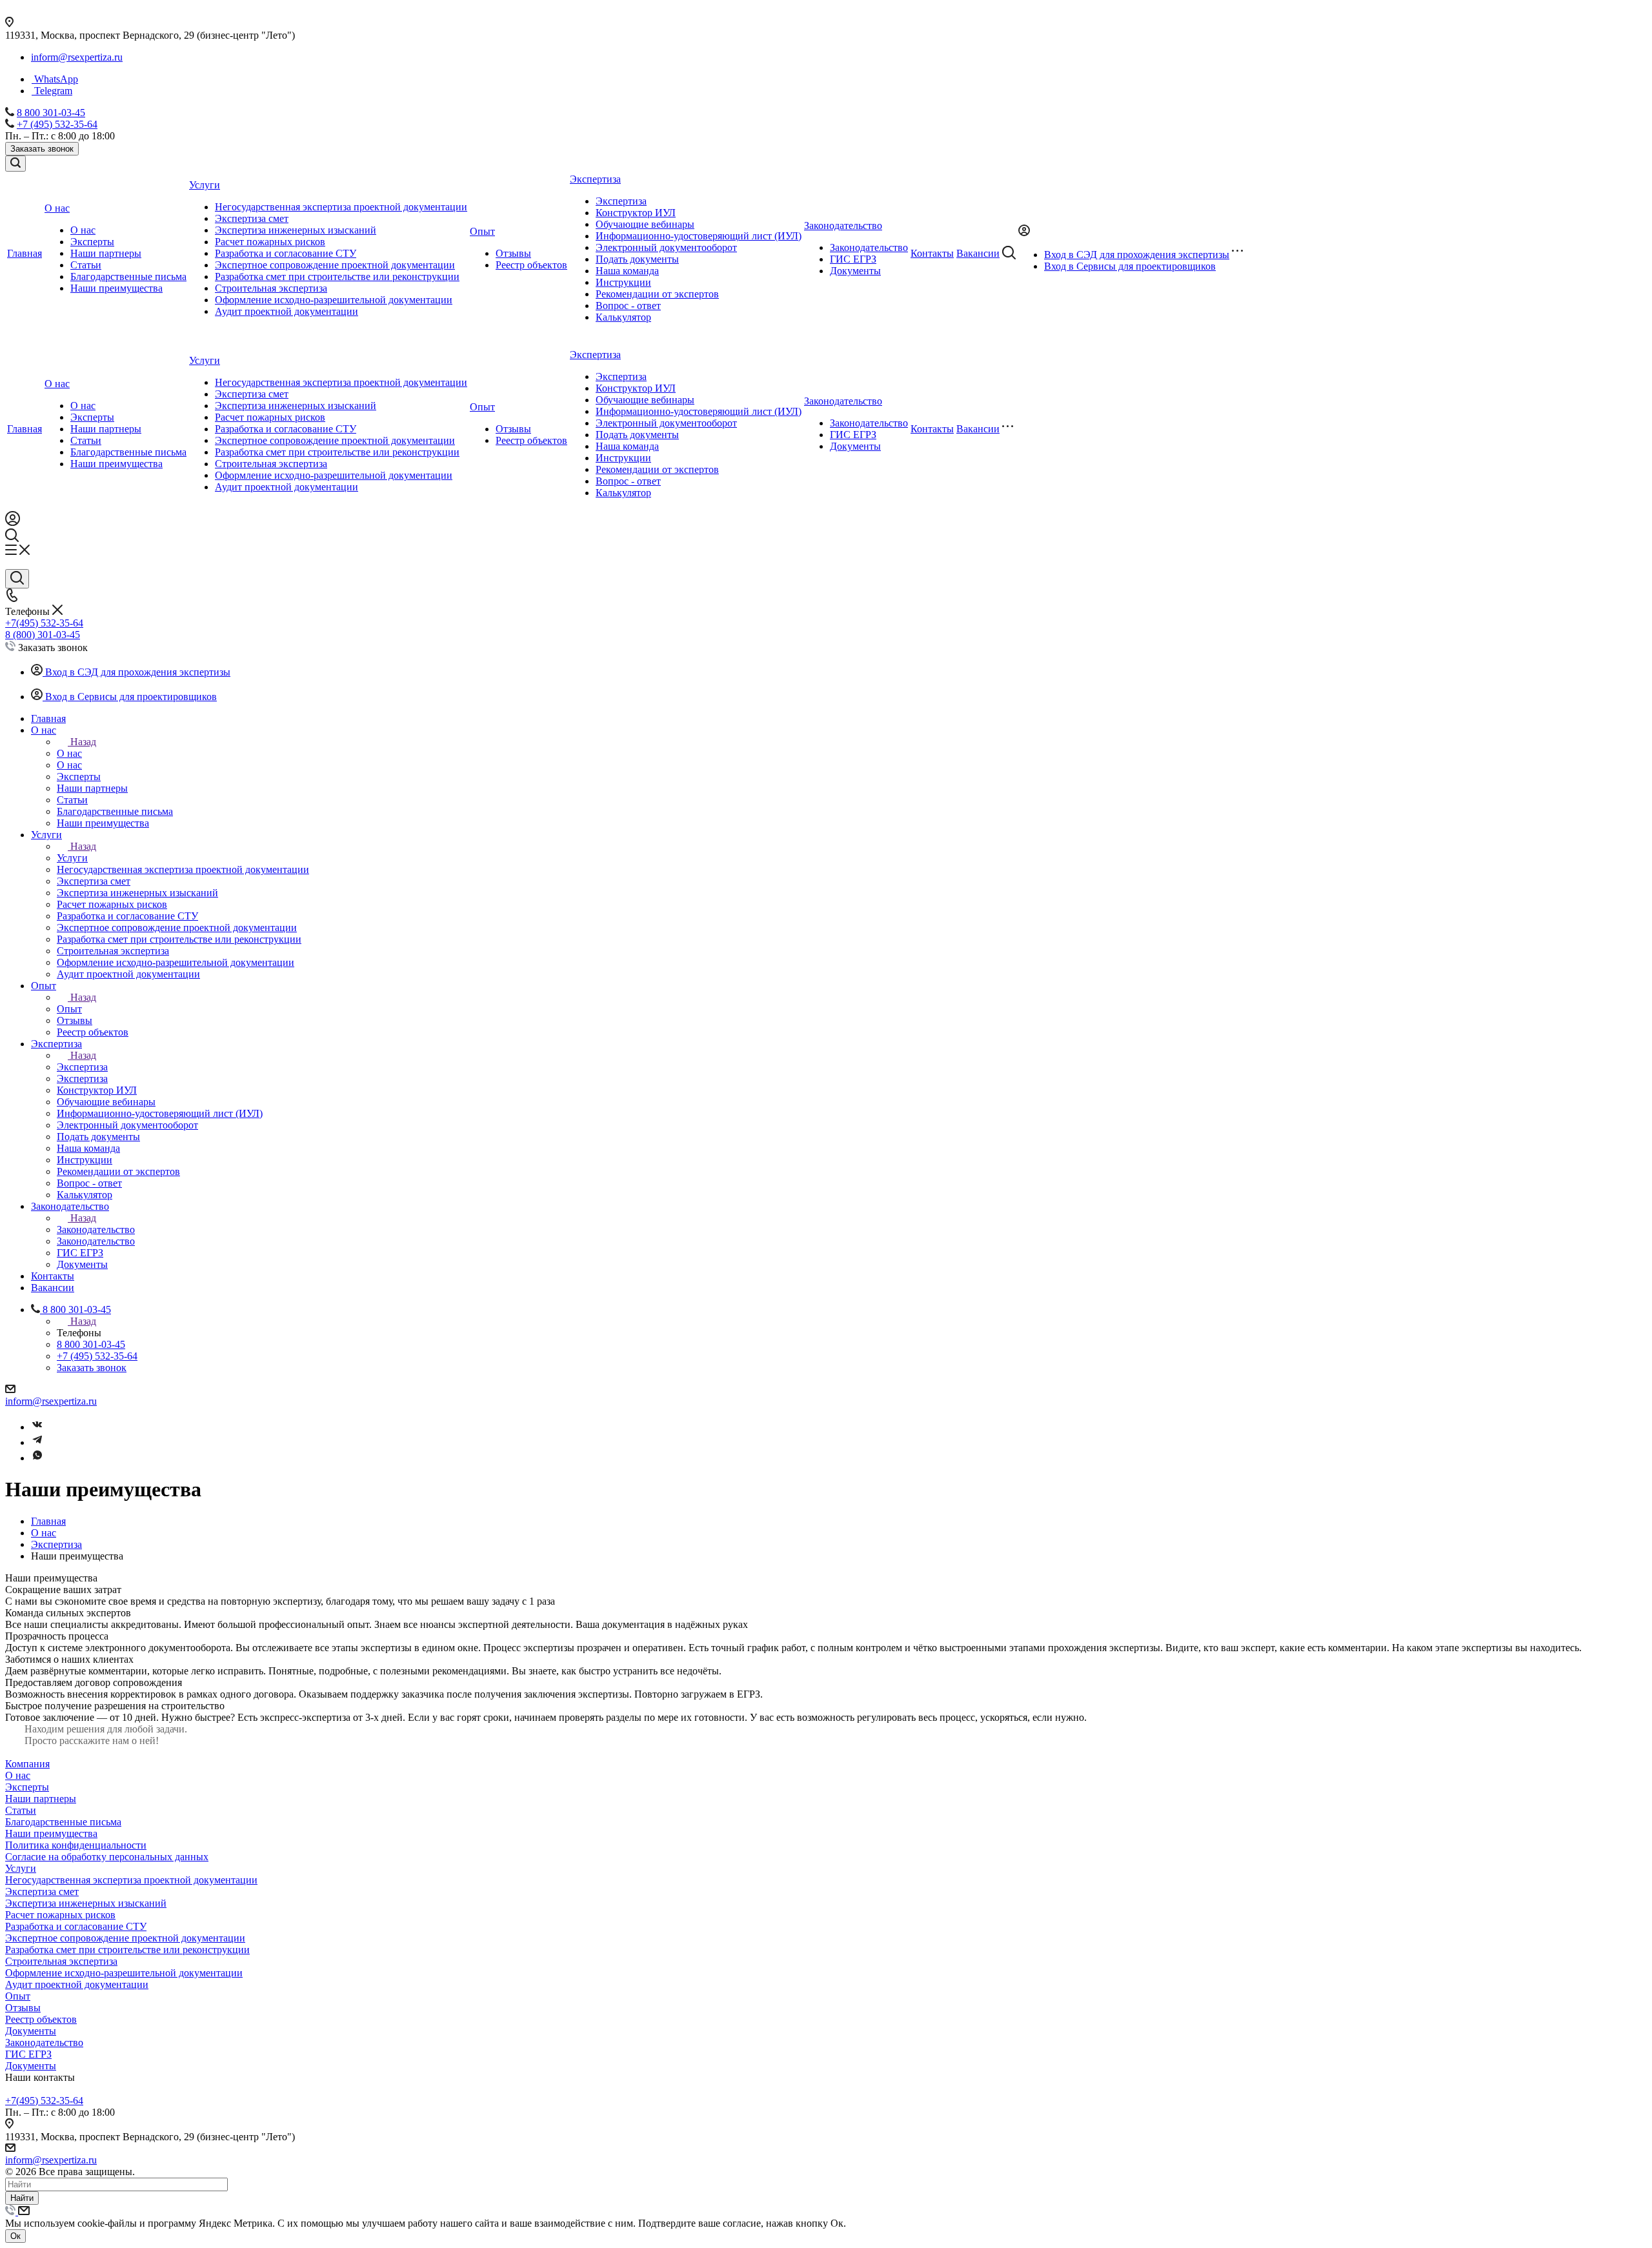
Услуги (205, 360)
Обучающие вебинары (645, 224)
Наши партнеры (106, 253)
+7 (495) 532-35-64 (57, 124)
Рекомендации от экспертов (657, 294)
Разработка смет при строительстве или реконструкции (337, 276)
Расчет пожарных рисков (270, 242)
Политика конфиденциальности (76, 1845)
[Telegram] (37, 1442)
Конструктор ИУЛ (636, 213)
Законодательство (869, 247)
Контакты (932, 429)
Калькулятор (623, 317)
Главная (25, 429)
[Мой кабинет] (13, 522)
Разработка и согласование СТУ (286, 253)
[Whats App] (37, 1458)
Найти (22, 2198)
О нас (83, 230)
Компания (27, 1764)
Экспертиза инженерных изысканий (296, 230)
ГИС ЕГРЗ (853, 259)
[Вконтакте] (37, 1427)
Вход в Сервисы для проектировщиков (1130, 266)
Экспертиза (621, 201)
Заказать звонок (42, 149)
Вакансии (978, 429)
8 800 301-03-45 (51, 113)
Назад (83, 742)
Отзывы (513, 253)
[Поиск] (15, 164)
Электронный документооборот (666, 247)
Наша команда (627, 271)
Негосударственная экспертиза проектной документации (341, 207)
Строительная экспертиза (271, 288)
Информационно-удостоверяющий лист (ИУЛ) (699, 236)
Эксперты (92, 242)
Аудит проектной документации (287, 311)
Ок (15, 2236)
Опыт (482, 407)
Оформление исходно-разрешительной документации (334, 300)
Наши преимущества (116, 288)
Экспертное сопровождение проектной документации (335, 265)
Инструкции (623, 282)
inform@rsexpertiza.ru (77, 57)
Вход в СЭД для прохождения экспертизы (1137, 255)
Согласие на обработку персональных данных (107, 1857)
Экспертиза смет (252, 218)
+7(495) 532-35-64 (44, 623)
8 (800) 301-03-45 (43, 635)
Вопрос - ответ (628, 306)
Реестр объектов (531, 265)
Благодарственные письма (128, 276)
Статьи (86, 265)
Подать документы (637, 259)
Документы (855, 271)
